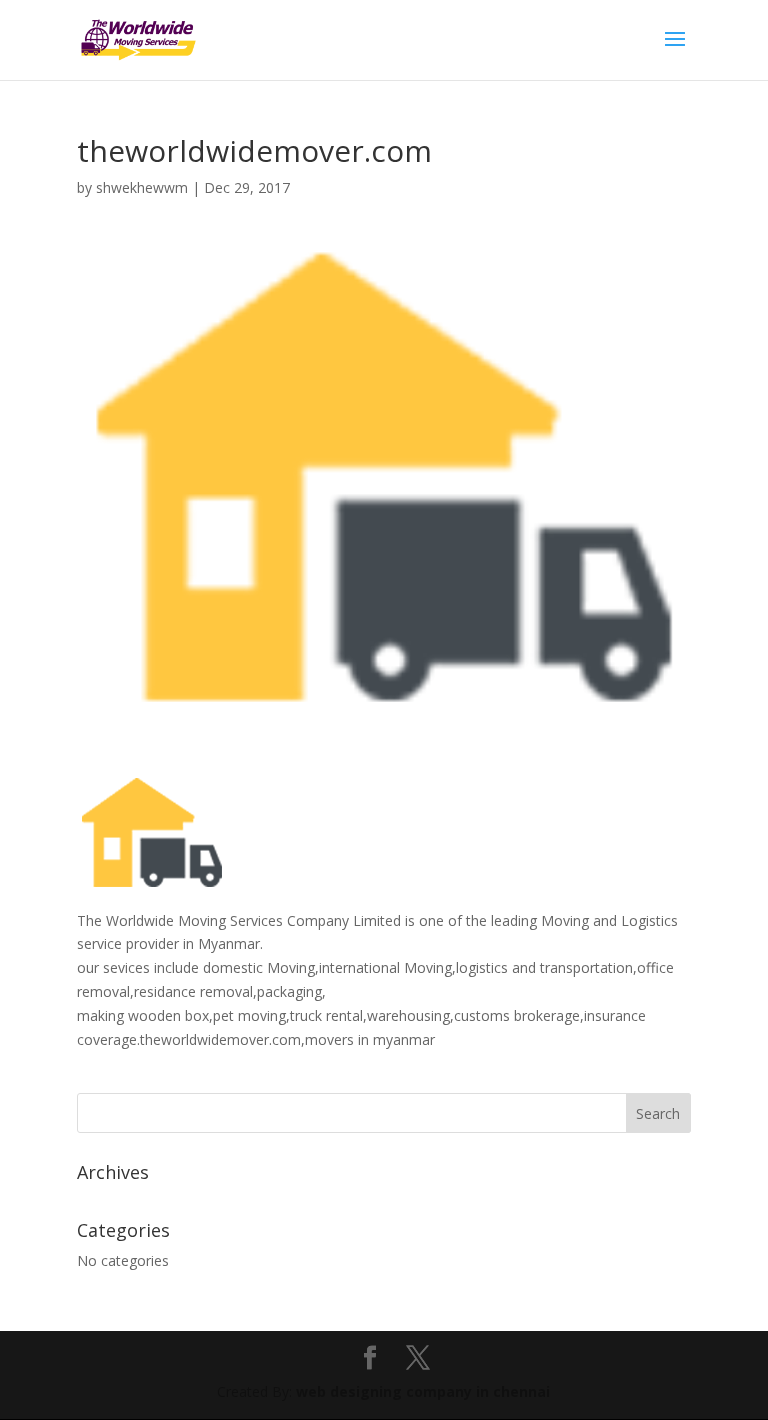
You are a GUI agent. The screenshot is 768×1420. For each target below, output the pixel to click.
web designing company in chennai (423, 1391)
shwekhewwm (142, 187)
